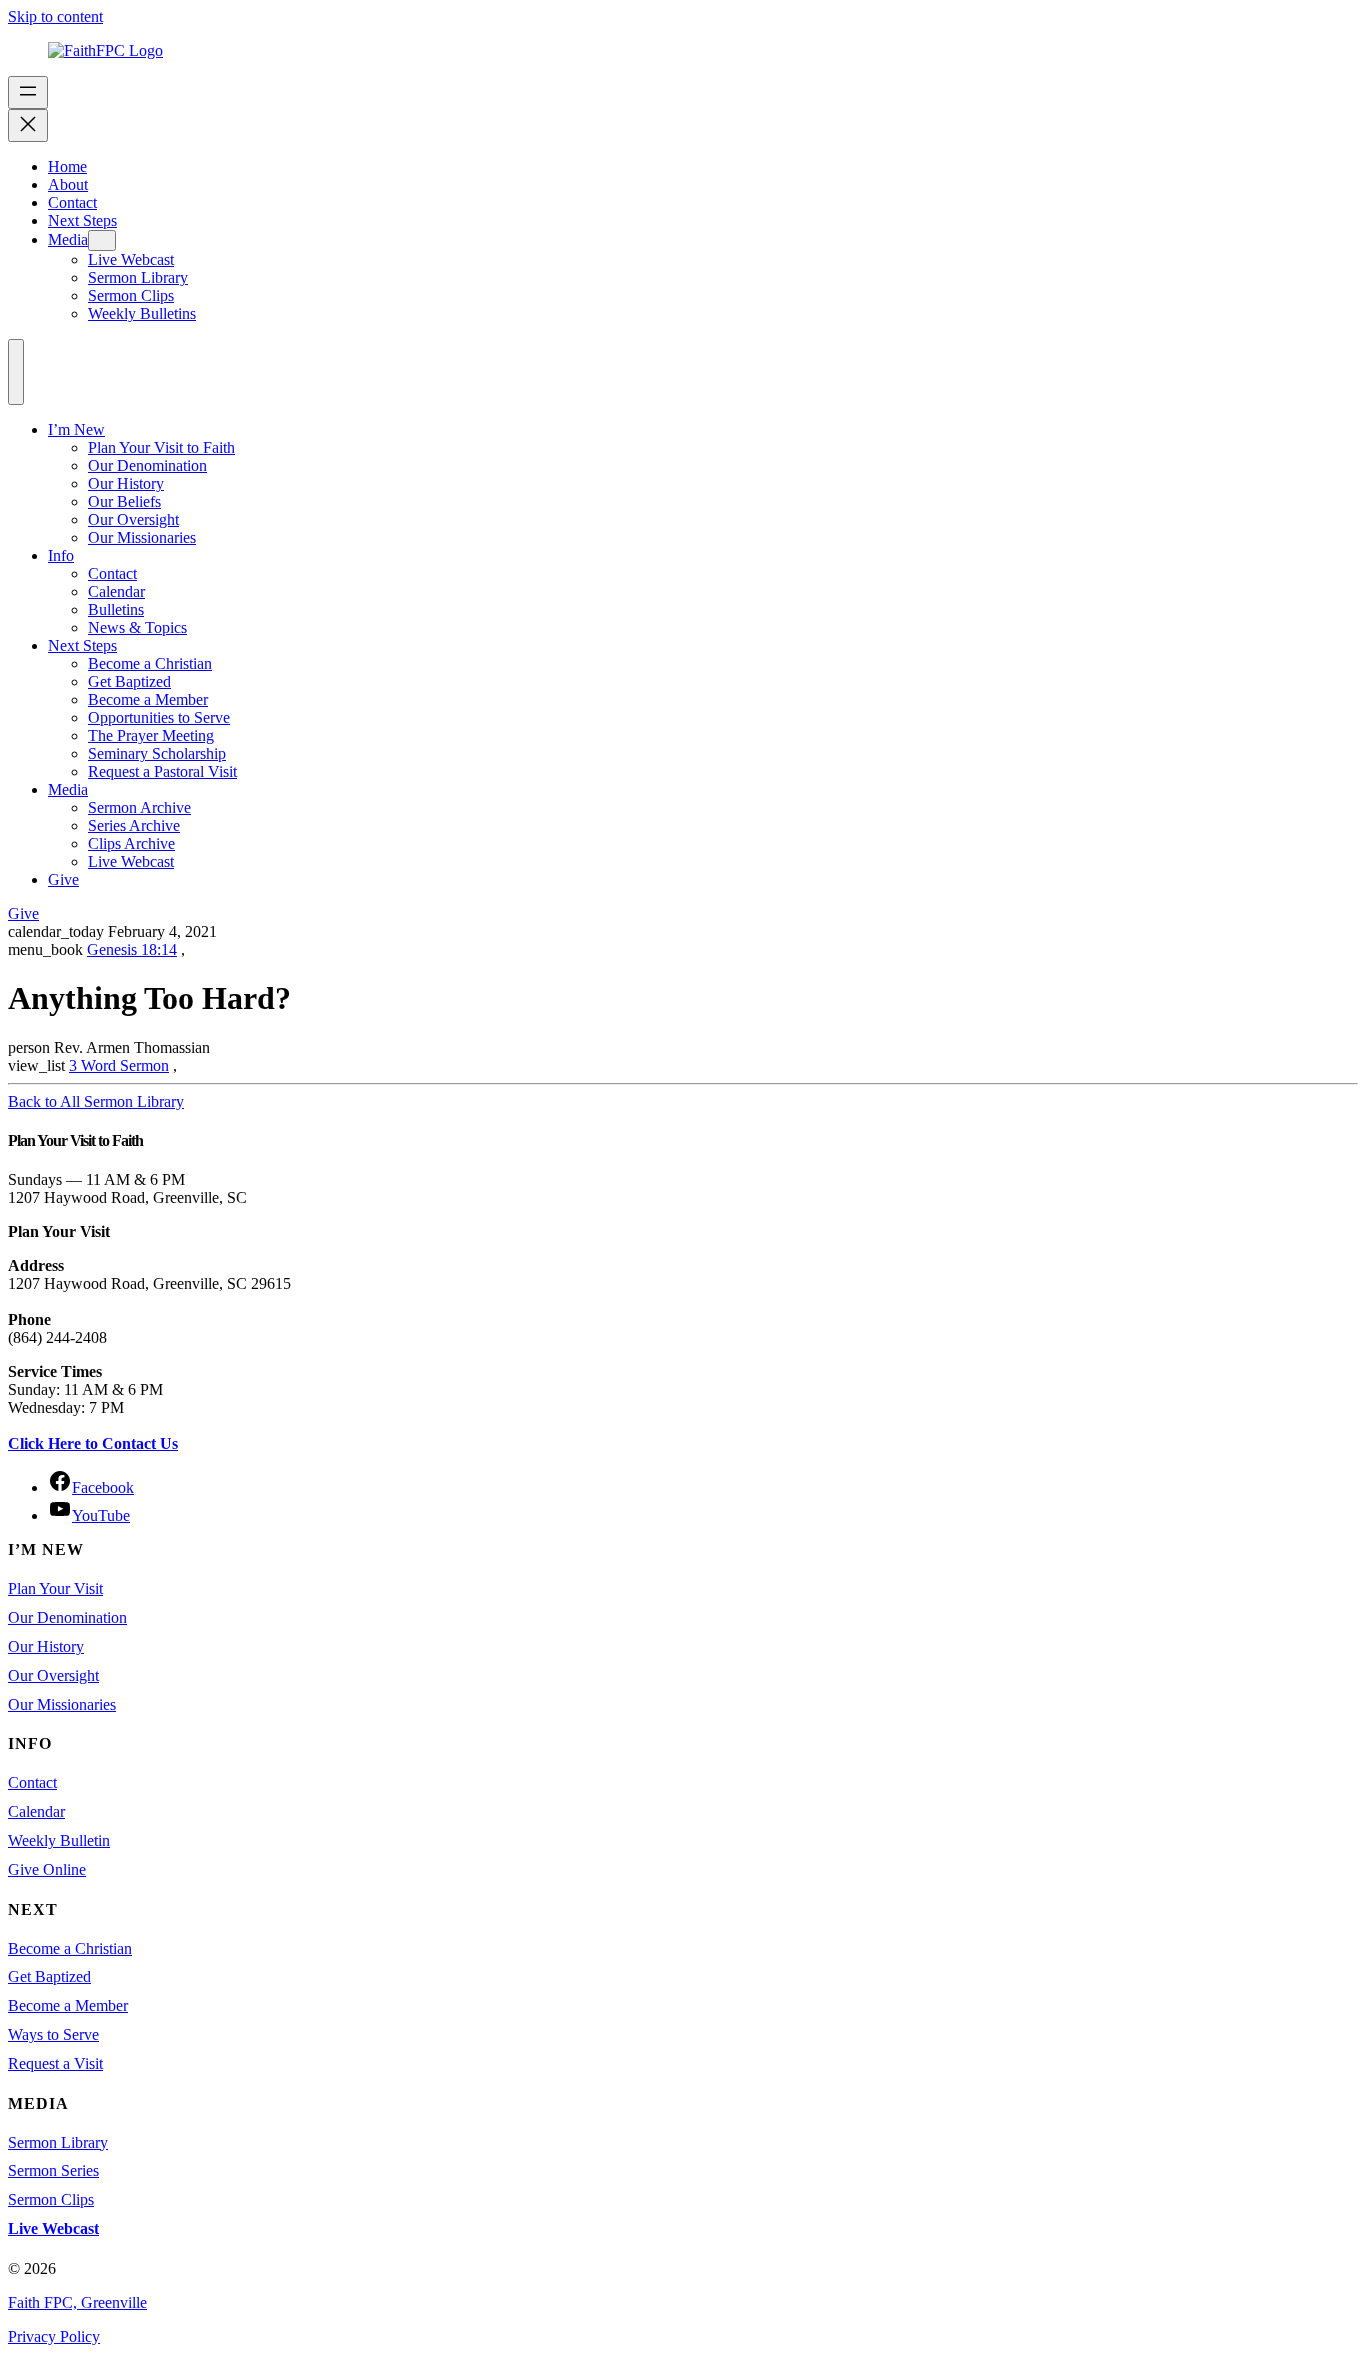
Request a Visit (55, 2063)
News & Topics (137, 627)
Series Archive (134, 825)
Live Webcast (131, 861)
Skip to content (55, 16)
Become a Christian (150, 663)
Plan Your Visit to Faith (161, 447)
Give (63, 879)
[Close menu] (28, 125)
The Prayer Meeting (151, 735)
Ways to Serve (53, 2034)
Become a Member (148, 699)
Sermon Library (58, 2142)
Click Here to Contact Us (93, 1443)
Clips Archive (131, 843)
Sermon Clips (51, 2199)
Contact (112, 573)
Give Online (47, 1869)
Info (61, 555)
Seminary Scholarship (157, 753)
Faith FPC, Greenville (77, 2302)
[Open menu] (28, 92)
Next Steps (82, 645)
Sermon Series (53, 2170)
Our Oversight (133, 519)
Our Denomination (147, 465)
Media (68, 789)
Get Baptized (129, 681)
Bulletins (116, 609)
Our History (126, 483)
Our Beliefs (124, 501)
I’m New (76, 429)
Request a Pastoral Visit (162, 771)
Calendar (116, 591)
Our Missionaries (142, 537)
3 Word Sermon (119, 1065)
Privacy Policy (54, 2336)
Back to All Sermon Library (96, 1101)
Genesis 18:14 (132, 949)
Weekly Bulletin (59, 1840)
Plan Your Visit (55, 1588)
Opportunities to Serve (159, 717)
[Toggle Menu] (16, 372)
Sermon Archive (139, 807)
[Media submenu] (102, 240)
